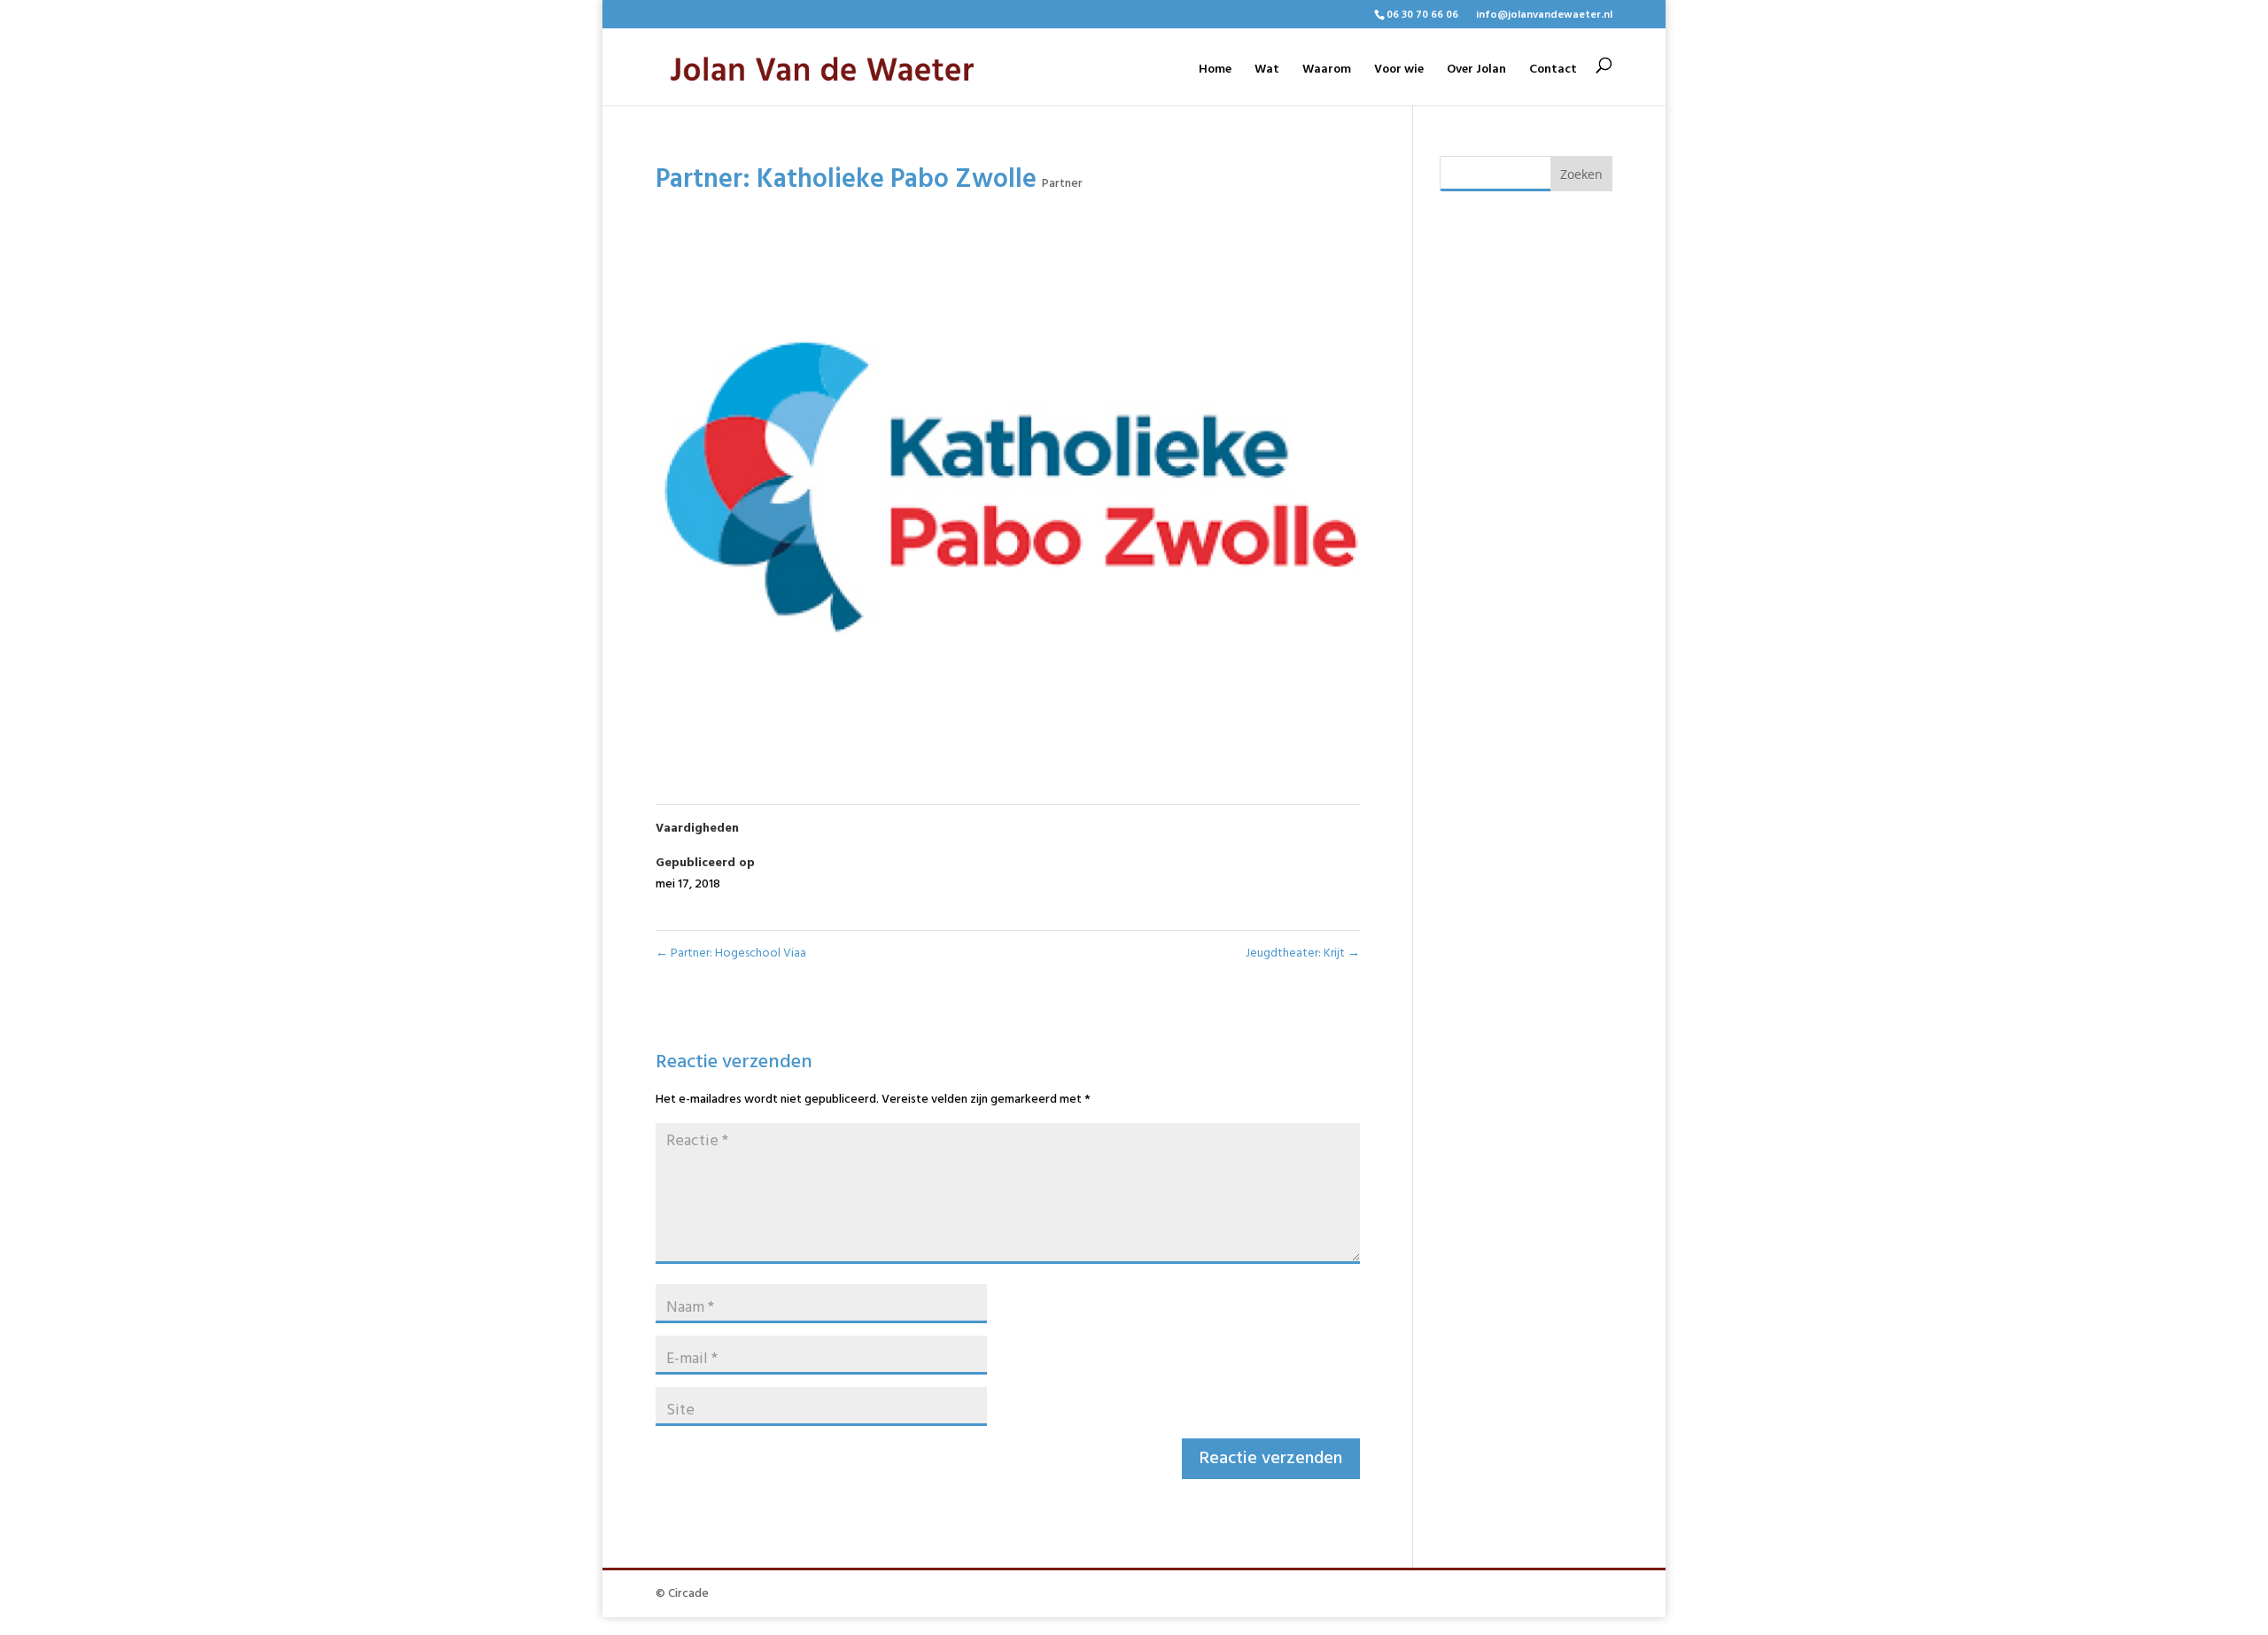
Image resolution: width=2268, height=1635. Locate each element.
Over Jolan (1476, 72)
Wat (1267, 72)
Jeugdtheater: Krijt (1303, 953)
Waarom (1327, 72)
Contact (1553, 72)
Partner (1062, 184)
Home (1215, 72)
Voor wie (1399, 72)
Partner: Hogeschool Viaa (731, 953)
